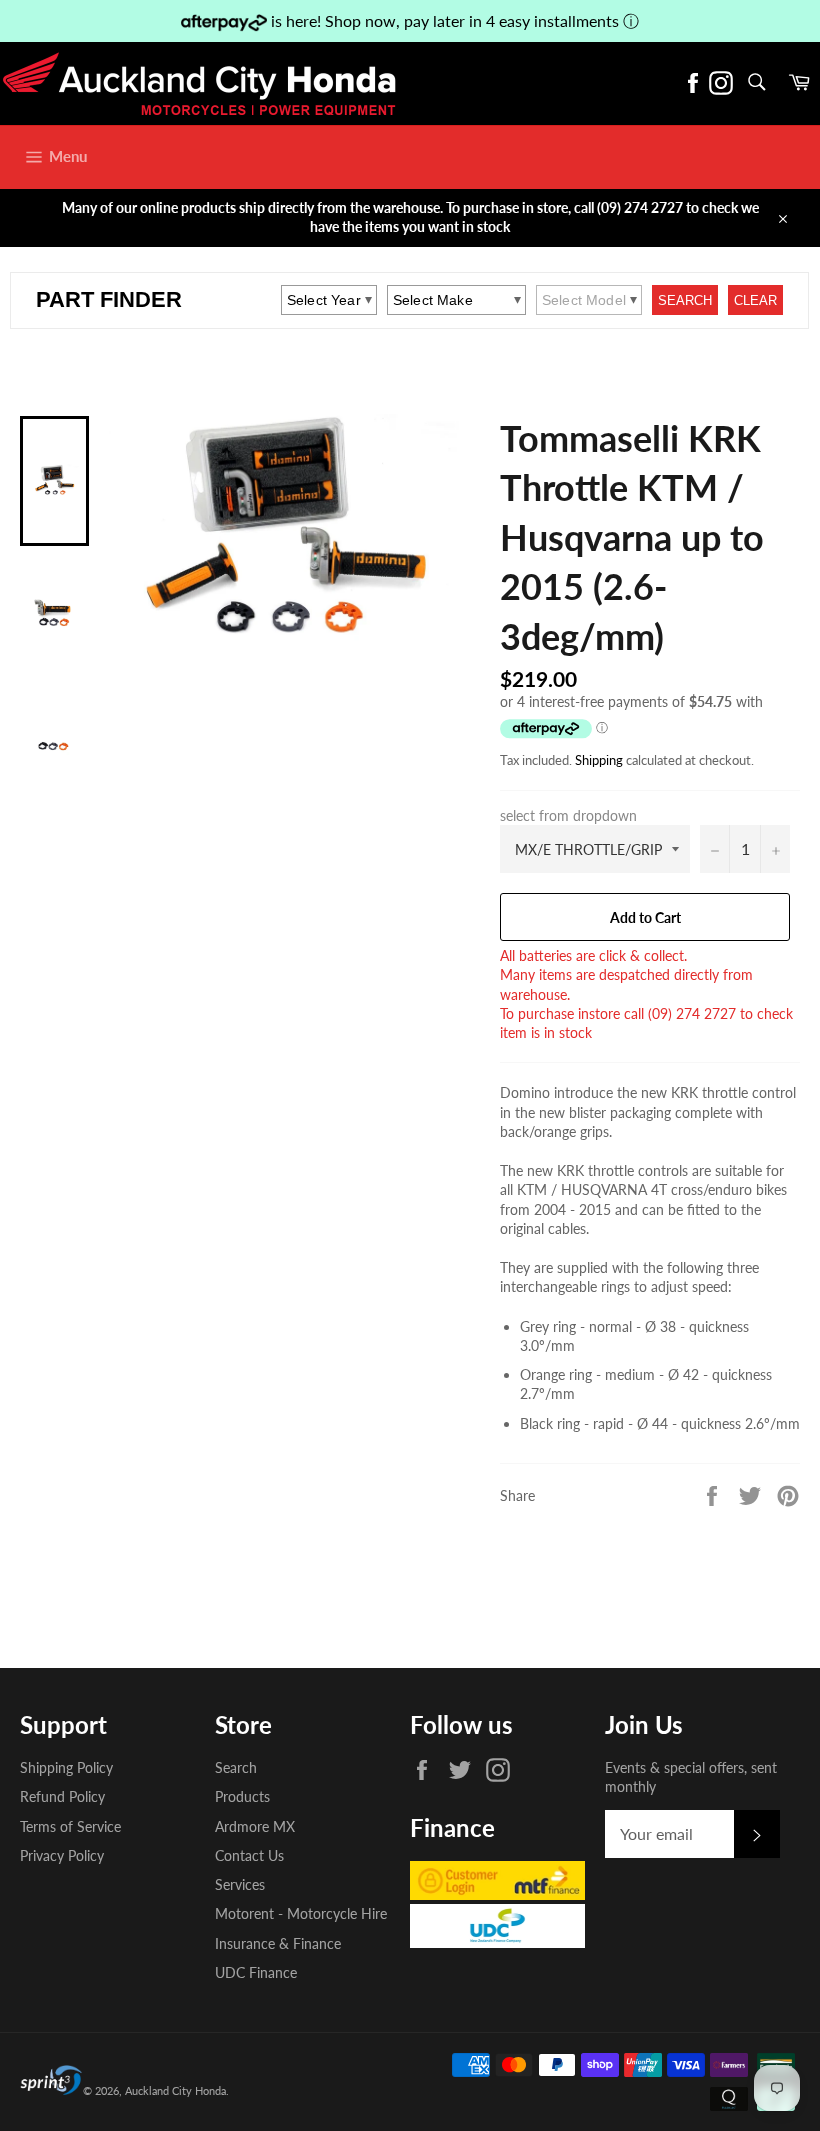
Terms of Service (70, 1826)
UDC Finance (256, 1972)
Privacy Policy (62, 1855)
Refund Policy (62, 1796)
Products (242, 1796)
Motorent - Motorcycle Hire (301, 1913)
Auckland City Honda (175, 2090)
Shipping (599, 760)
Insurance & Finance (278, 1943)
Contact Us (249, 1855)
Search (236, 1767)
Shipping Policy (66, 1767)
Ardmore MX (255, 1826)
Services (240, 1884)
